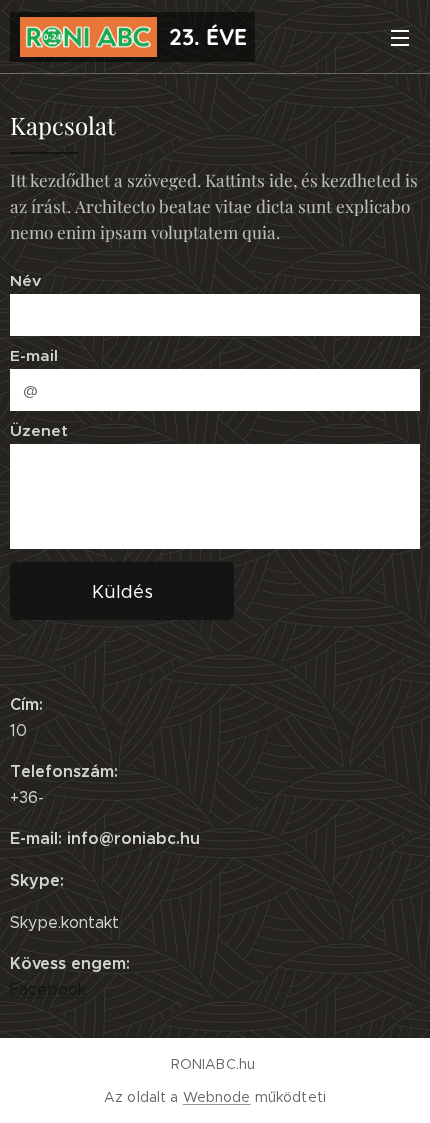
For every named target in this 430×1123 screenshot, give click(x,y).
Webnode (217, 1097)
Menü (400, 37)
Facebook (48, 989)
